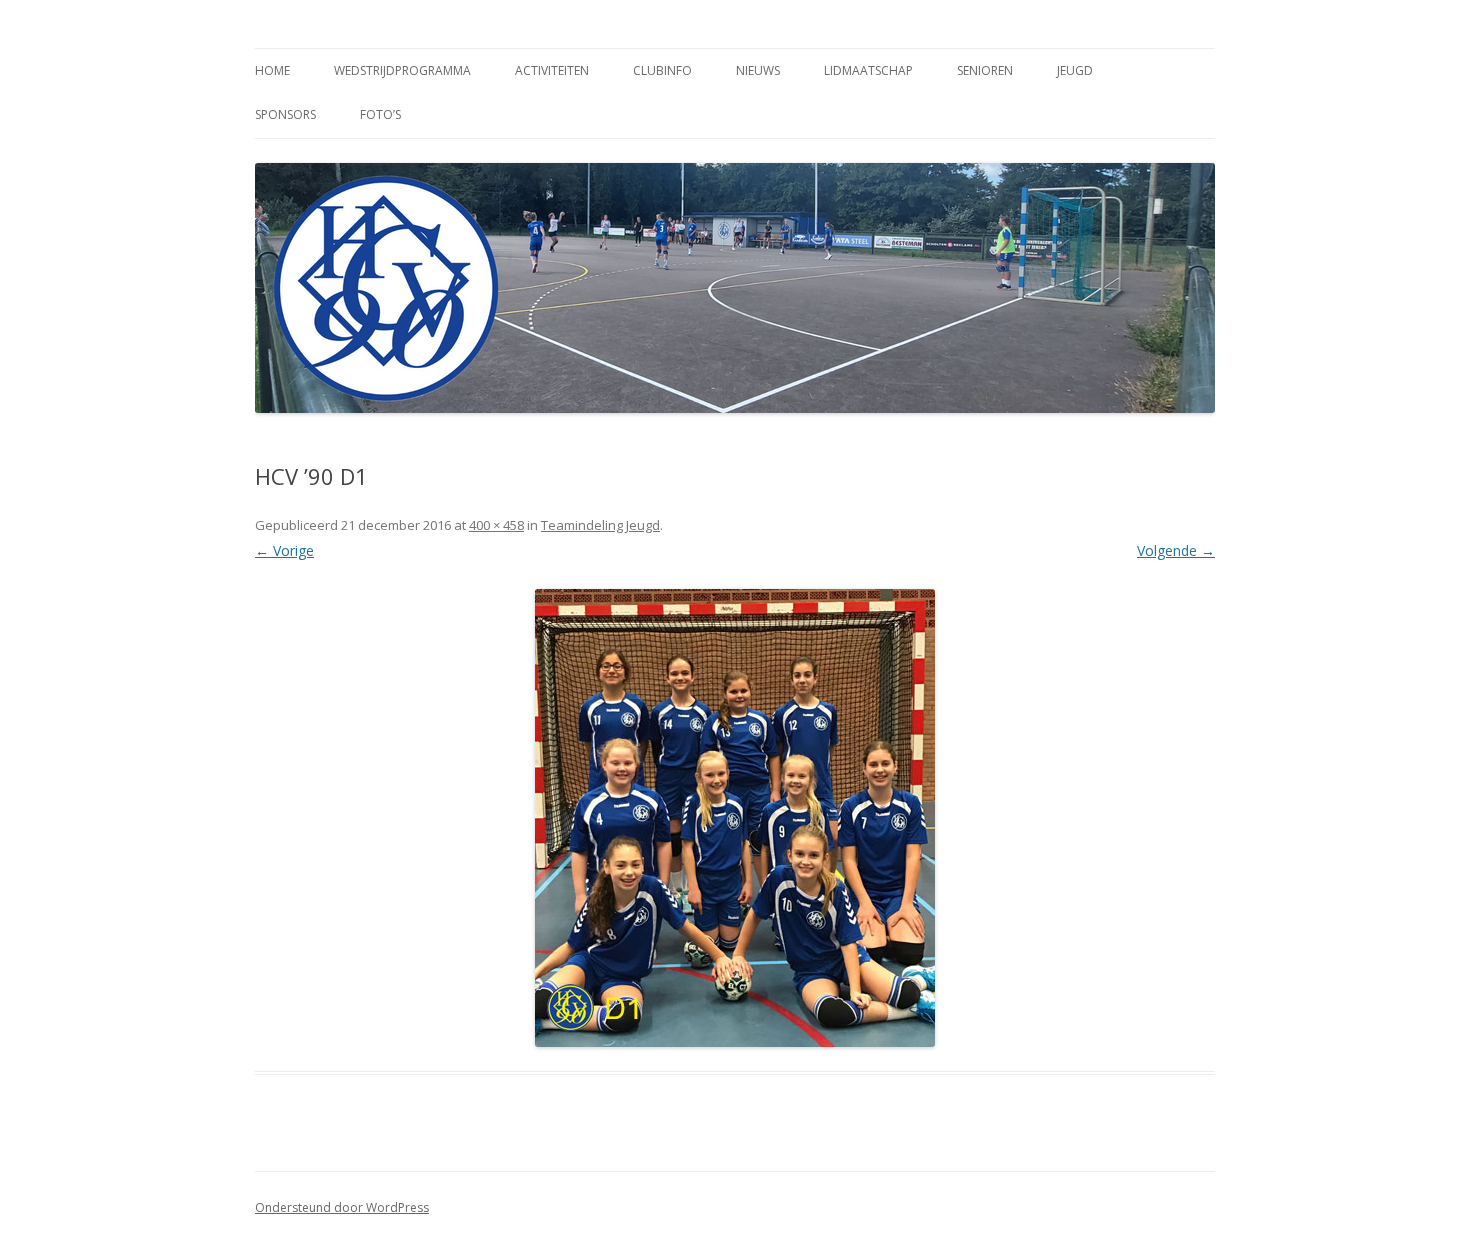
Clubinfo (662, 70)
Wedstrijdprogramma (402, 70)
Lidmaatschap (868, 70)
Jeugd (1075, 70)
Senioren (985, 70)
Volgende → (1176, 550)
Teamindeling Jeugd (600, 525)
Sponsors (285, 114)
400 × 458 (496, 525)
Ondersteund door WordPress (342, 1207)
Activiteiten (552, 70)
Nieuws (758, 70)
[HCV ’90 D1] (735, 818)
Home (272, 70)
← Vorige (284, 550)
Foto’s (380, 114)
